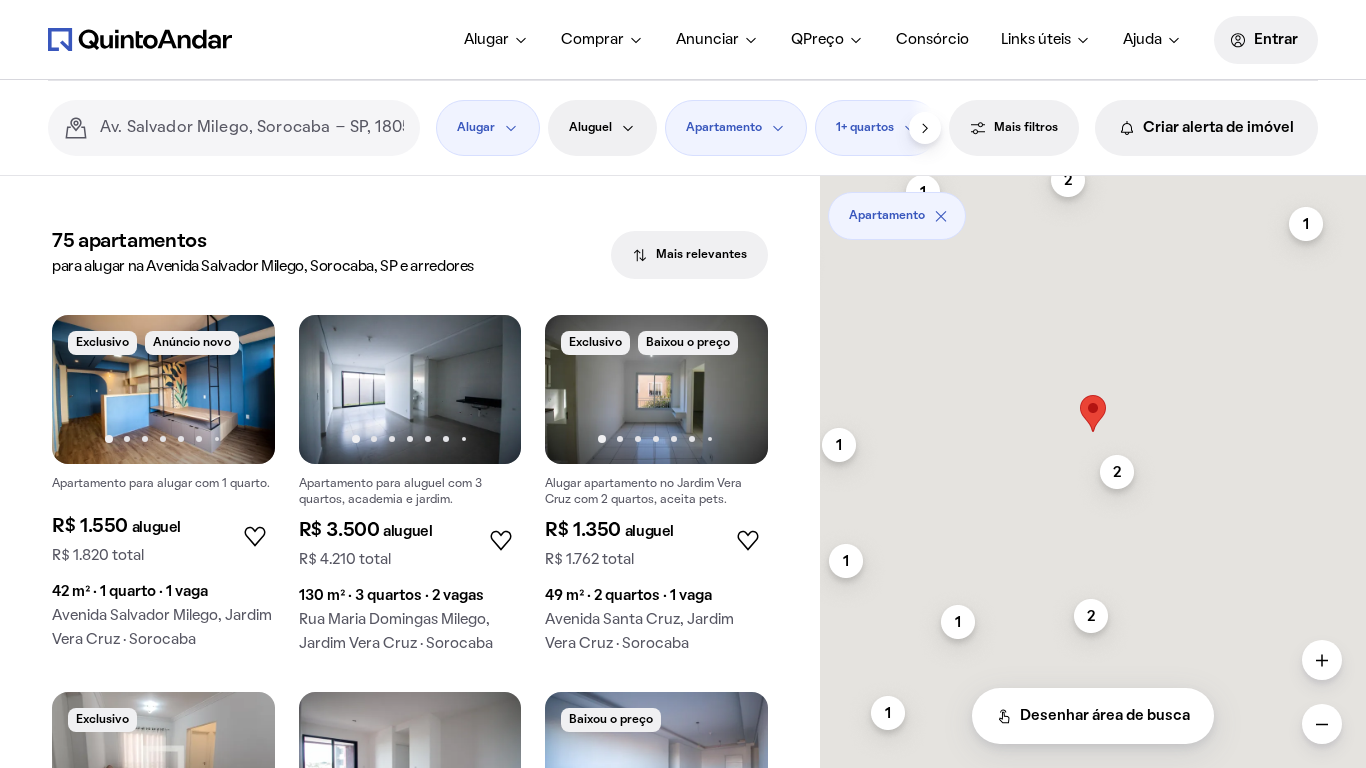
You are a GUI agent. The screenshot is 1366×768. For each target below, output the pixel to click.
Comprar (592, 40)
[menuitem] (496, 40)
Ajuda (1142, 40)
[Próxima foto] (239, 389)
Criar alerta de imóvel (1218, 128)
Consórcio (932, 40)
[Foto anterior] (88, 389)
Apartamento (724, 128)
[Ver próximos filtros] (925, 128)
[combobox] (252, 128)
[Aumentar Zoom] (1322, 660)
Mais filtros (1026, 128)
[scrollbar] (1093, 208)
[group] (163, 489)
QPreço (817, 40)
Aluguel (590, 128)
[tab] (689, 255)
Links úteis (1036, 40)
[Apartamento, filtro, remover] (941, 216)
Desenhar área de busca (1105, 716)
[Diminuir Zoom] (1322, 724)
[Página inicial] (140, 39)
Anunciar (707, 40)
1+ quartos (865, 128)
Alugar (486, 40)
